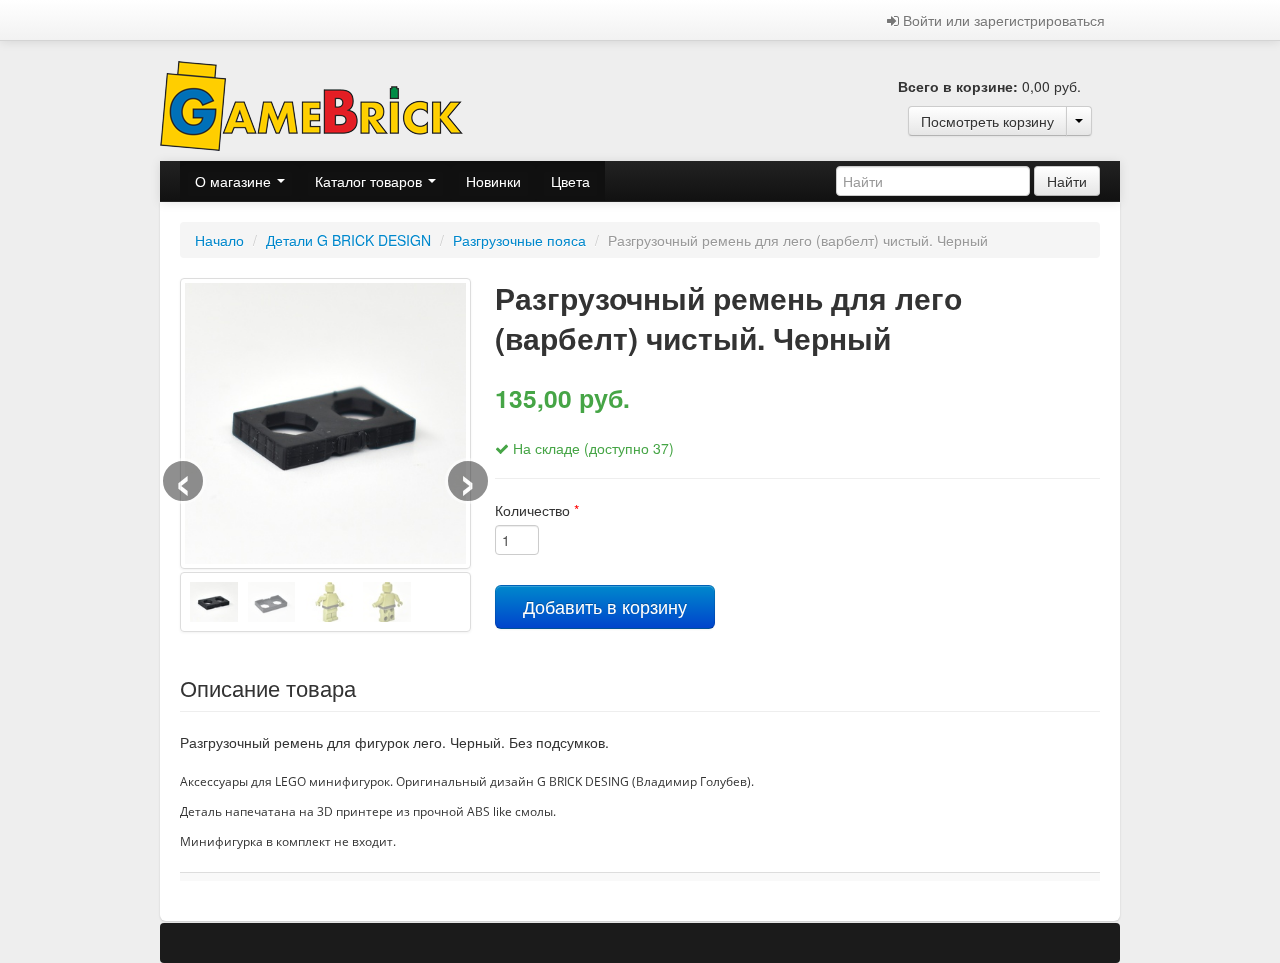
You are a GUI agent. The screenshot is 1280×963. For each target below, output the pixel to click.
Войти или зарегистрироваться (1002, 20)
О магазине (235, 181)
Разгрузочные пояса (519, 240)
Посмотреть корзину (987, 121)
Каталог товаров (370, 181)
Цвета (570, 181)
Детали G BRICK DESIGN (348, 240)
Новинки (493, 181)
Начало (219, 240)
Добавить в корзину (605, 606)
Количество (537, 510)
